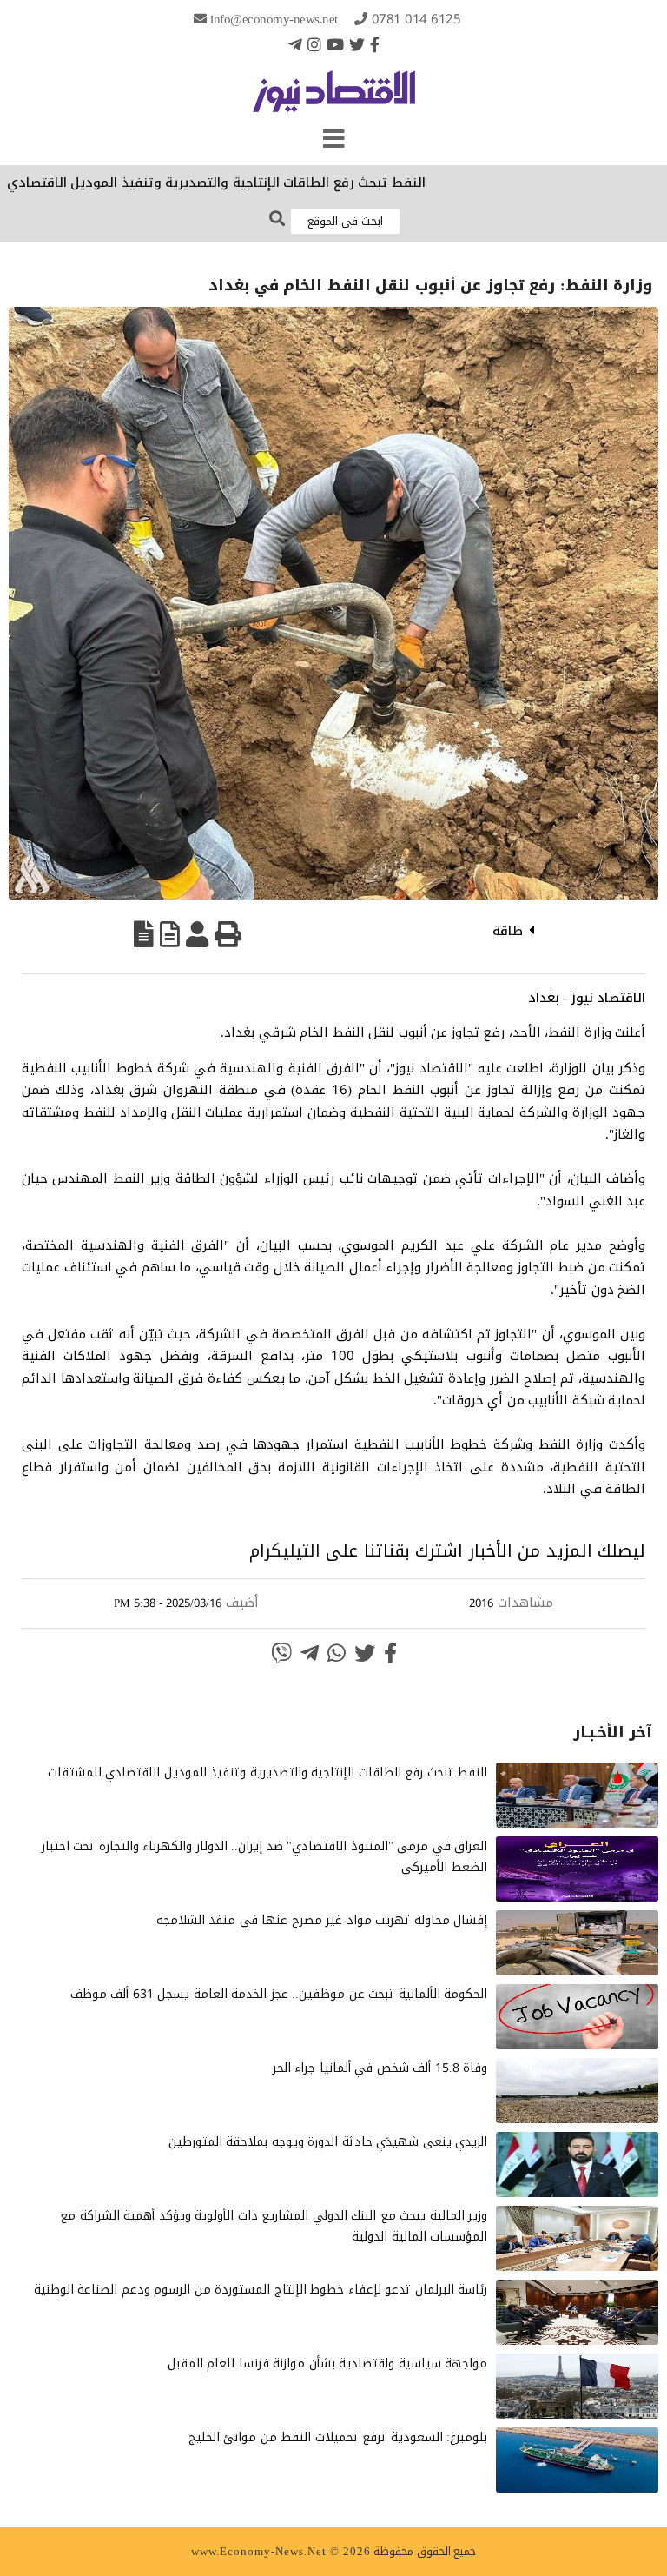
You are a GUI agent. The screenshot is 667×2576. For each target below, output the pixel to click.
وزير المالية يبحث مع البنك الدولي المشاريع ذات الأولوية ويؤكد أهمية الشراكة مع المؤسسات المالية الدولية (274, 2226)
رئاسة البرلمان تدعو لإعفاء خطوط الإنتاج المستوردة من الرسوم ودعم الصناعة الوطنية (261, 2290)
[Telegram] (295, 44)
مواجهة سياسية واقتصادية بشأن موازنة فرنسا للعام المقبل (328, 2364)
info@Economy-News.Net (274, 19)
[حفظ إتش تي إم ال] (170, 934)
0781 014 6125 (416, 19)
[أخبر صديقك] (197, 934)
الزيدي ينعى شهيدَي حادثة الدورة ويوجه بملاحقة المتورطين (328, 2142)
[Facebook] (375, 44)
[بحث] (277, 219)
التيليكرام (285, 1550)
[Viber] (281, 1653)
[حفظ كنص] (144, 934)
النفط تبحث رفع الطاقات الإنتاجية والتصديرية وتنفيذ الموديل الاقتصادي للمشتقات (268, 1773)
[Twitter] (357, 44)
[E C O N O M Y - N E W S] (334, 100)
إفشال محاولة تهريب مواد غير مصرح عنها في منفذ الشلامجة (322, 1920)
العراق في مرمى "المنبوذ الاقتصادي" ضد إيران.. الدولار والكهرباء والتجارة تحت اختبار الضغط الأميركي (265, 1857)
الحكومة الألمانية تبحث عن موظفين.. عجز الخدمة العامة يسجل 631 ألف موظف (279, 1994)
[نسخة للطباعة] (228, 934)
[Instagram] (314, 44)
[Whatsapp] (337, 1653)
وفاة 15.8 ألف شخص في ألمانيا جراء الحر (380, 2068)
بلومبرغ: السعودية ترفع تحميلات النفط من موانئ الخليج (338, 2437)
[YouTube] (335, 44)
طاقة (508, 931)
